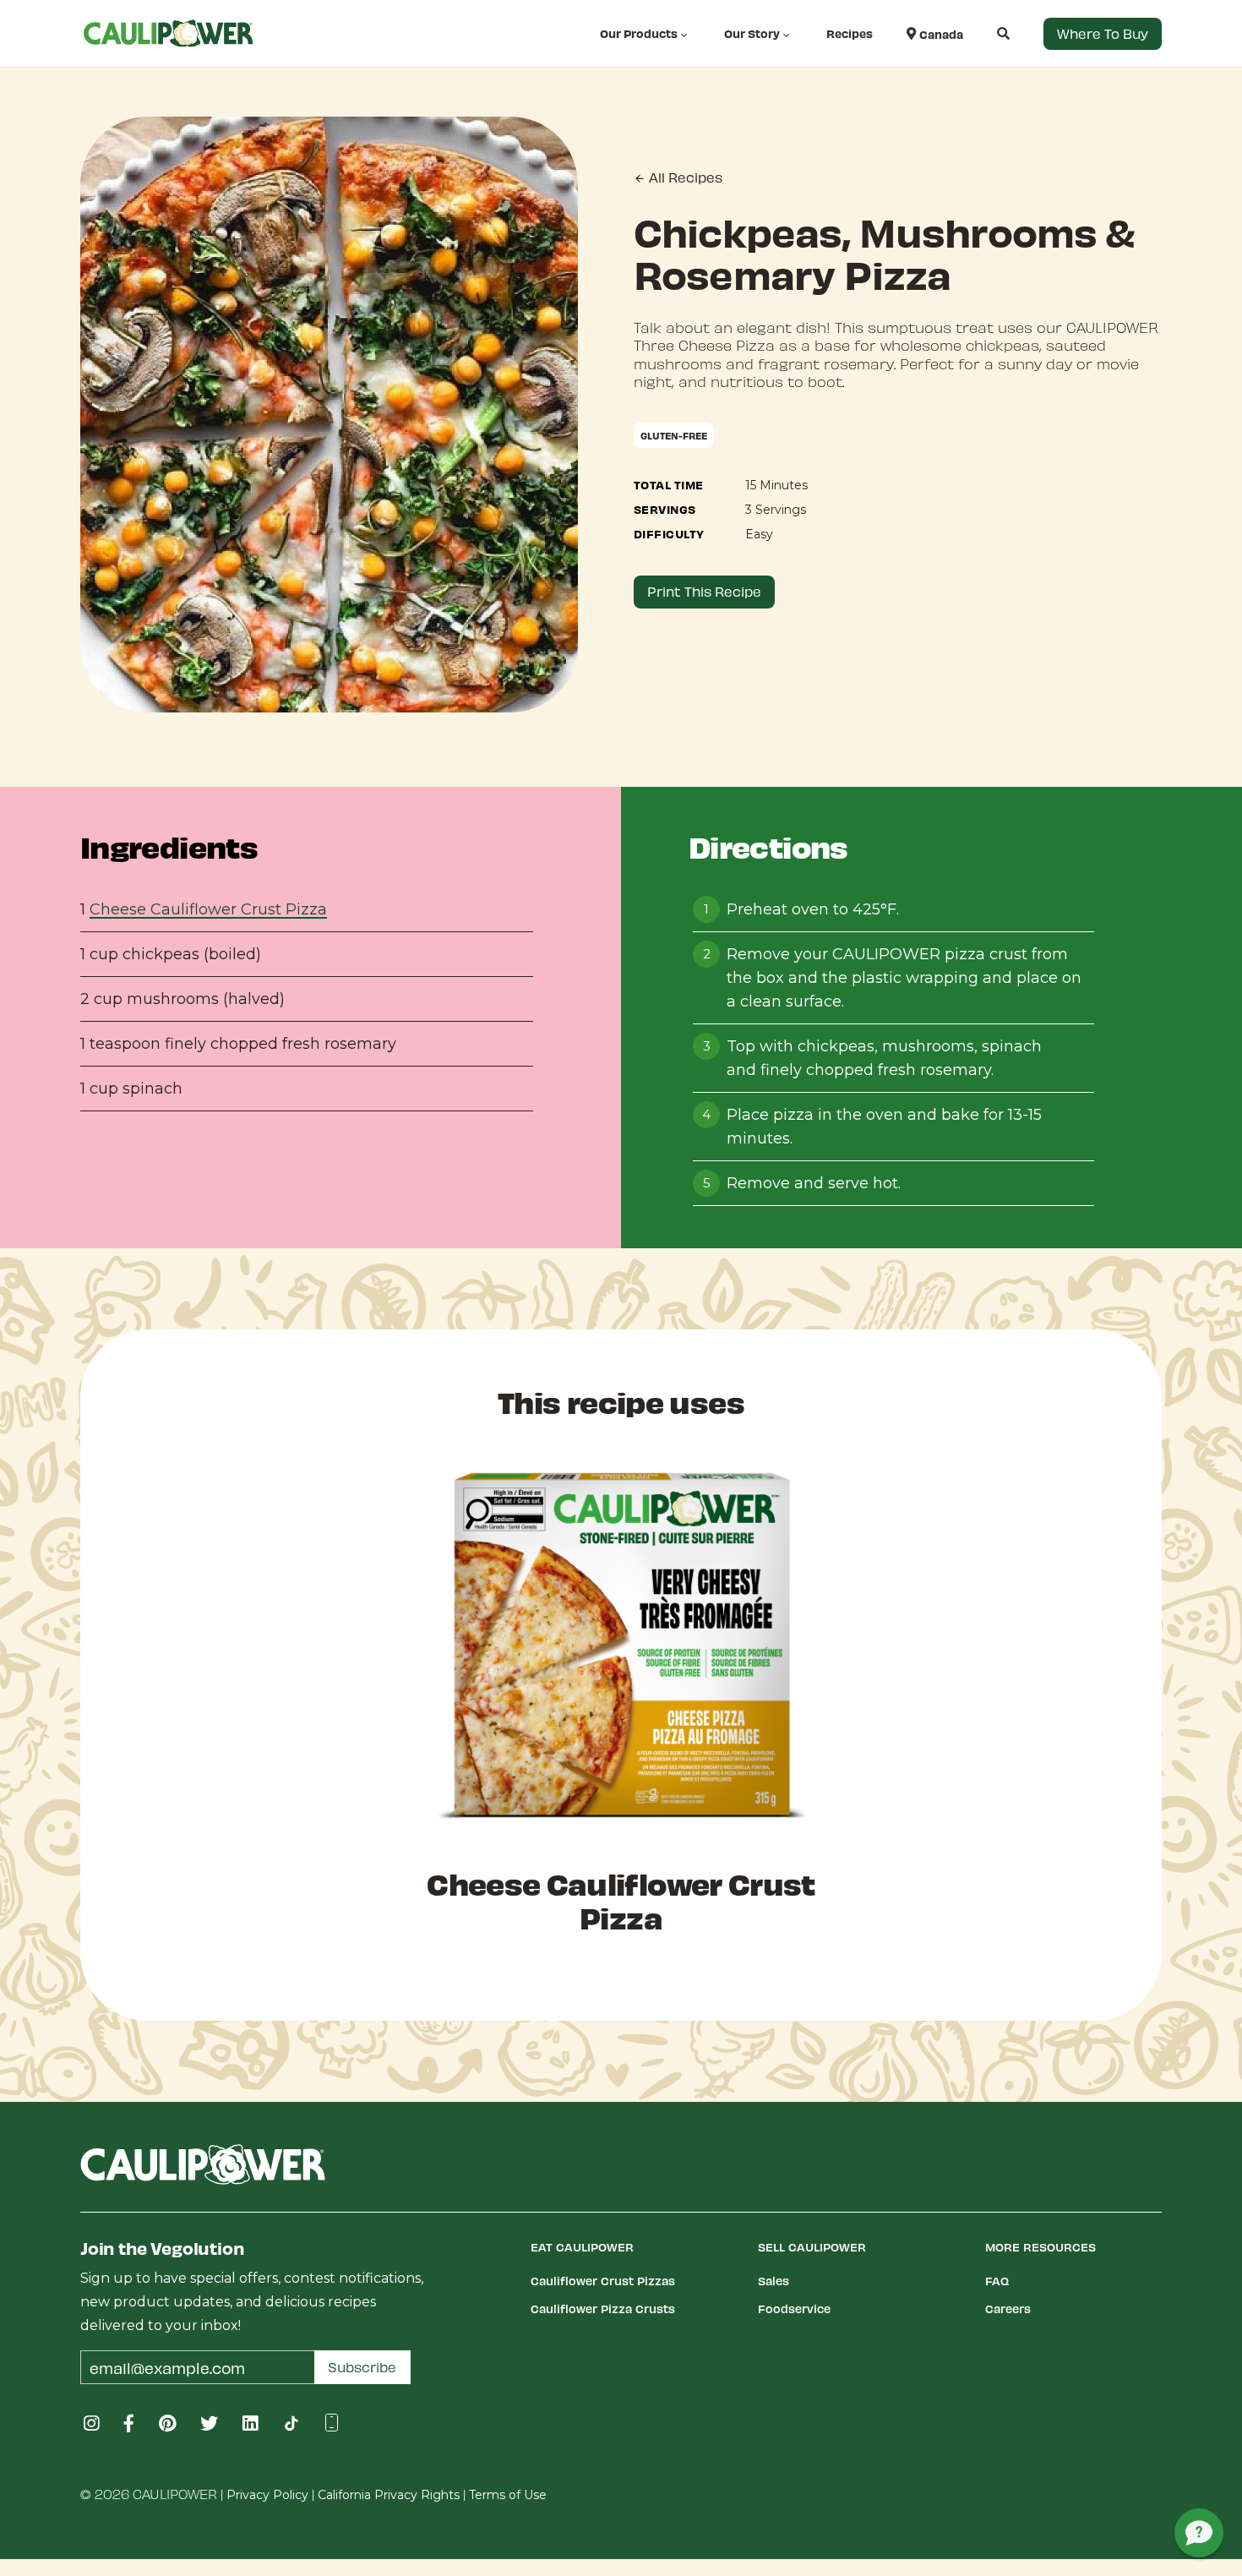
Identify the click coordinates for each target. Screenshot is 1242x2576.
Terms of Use (508, 2495)
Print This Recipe (704, 591)
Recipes (850, 33)
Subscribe (362, 2367)
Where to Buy (1103, 33)
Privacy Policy (267, 2495)
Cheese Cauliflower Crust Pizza (208, 909)
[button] (986, 33)
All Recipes (684, 177)
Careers (1008, 2309)
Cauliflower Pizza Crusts (603, 2309)
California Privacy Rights (389, 2495)
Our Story (752, 33)
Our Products (639, 33)
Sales (774, 2281)
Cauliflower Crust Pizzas (603, 2281)
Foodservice (794, 2309)
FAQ (997, 2281)
